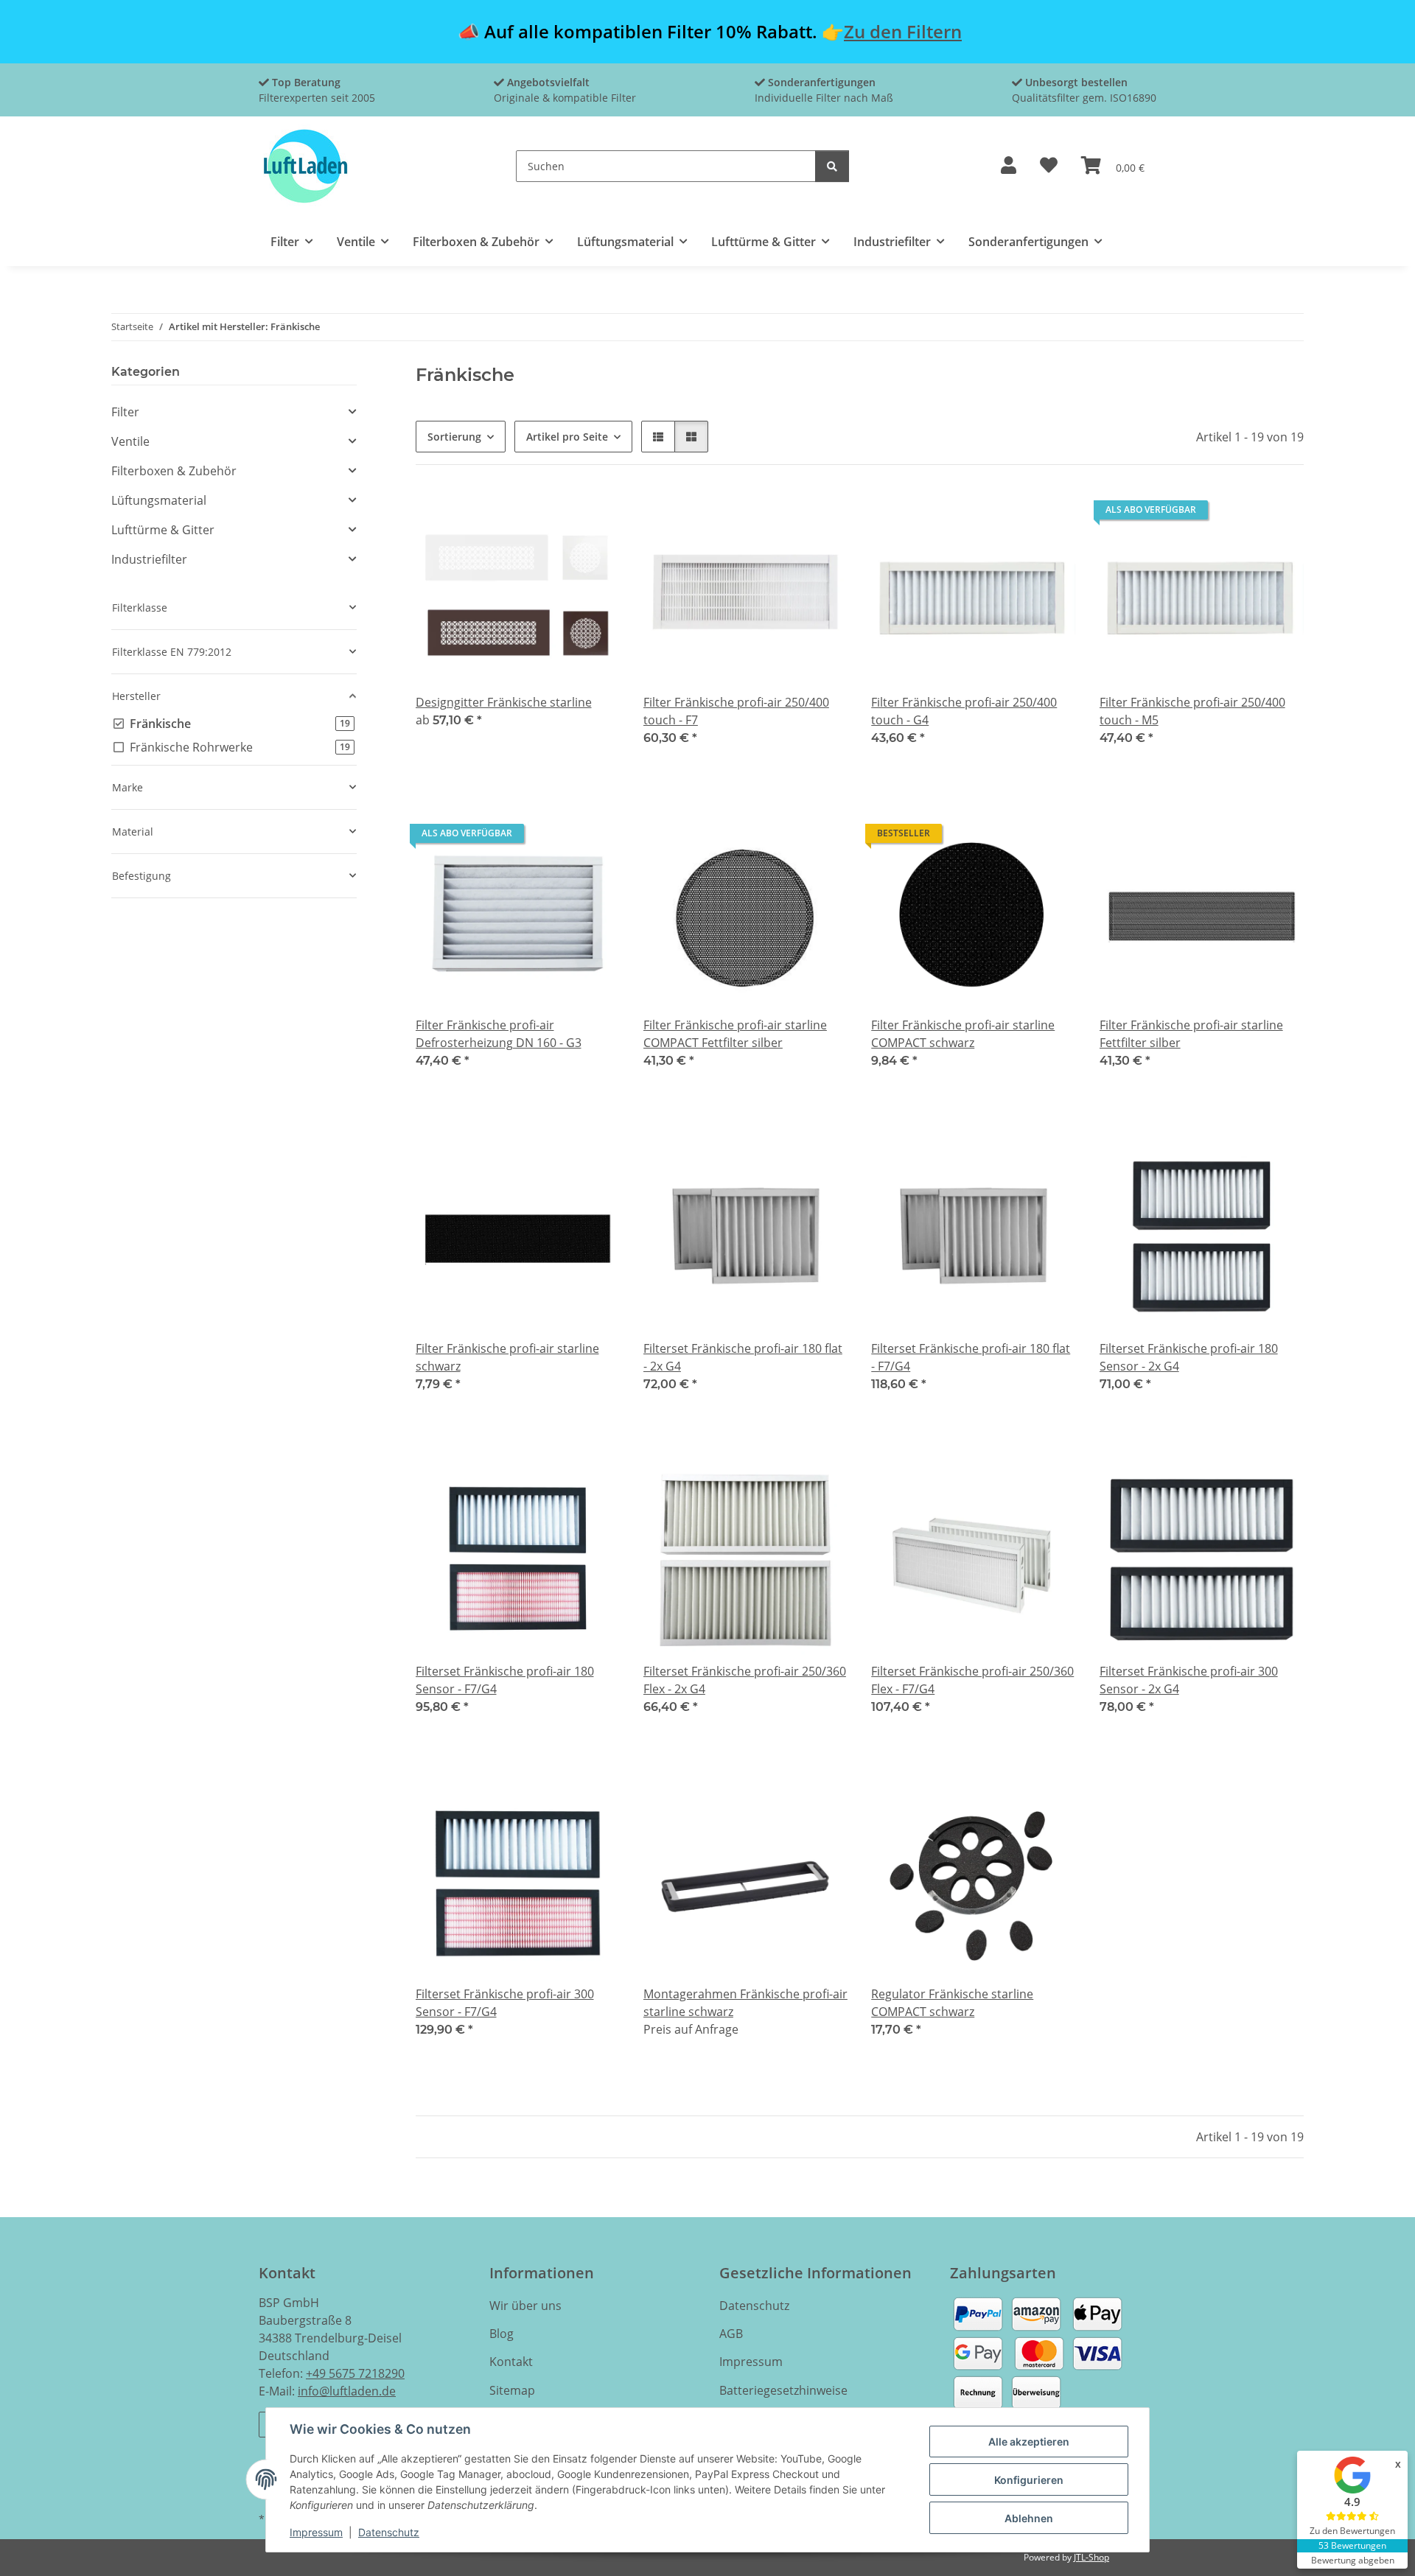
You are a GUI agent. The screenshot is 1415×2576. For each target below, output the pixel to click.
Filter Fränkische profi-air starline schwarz (507, 1357)
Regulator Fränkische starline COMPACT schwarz (952, 2003)
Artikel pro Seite (567, 437)
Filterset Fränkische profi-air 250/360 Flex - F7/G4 (972, 1680)
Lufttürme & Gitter (163, 530)
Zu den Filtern (903, 31)
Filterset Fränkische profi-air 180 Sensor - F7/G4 (505, 1680)
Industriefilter (149, 559)
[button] (1009, 166)
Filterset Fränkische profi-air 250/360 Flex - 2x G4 (745, 1680)
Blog (502, 2334)
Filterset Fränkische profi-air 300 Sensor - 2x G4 (1189, 1680)
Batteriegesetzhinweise (783, 2390)
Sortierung (454, 437)
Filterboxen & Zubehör (174, 471)
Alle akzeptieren (1029, 2442)
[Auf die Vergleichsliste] (784, 514)
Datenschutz (389, 2532)
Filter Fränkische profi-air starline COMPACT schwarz (963, 1034)
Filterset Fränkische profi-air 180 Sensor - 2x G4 (1189, 1357)
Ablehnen (1029, 2518)
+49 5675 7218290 (355, 2373)
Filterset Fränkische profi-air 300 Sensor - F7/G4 (505, 2003)
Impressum (316, 2532)
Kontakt (511, 2362)
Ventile (130, 441)
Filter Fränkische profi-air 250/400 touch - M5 (1192, 711)
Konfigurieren (1029, 2480)
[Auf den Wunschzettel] (822, 514)
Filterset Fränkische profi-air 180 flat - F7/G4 (971, 1357)
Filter (125, 412)
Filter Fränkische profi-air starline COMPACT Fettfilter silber (735, 1034)
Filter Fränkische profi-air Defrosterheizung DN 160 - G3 (499, 1034)
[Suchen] (832, 166)
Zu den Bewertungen (1352, 2531)
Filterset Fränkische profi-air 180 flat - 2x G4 (743, 1357)
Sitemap (512, 2390)
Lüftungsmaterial (159, 500)
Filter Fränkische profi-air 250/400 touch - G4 (964, 711)
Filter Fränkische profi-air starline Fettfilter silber (1191, 1034)
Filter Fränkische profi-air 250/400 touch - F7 (736, 711)
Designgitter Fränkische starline (504, 702)
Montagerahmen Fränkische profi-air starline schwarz (745, 2003)
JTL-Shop (1091, 2557)
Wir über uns (525, 2306)
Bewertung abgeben (1353, 2560)
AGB (731, 2334)
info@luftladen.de (347, 2391)
